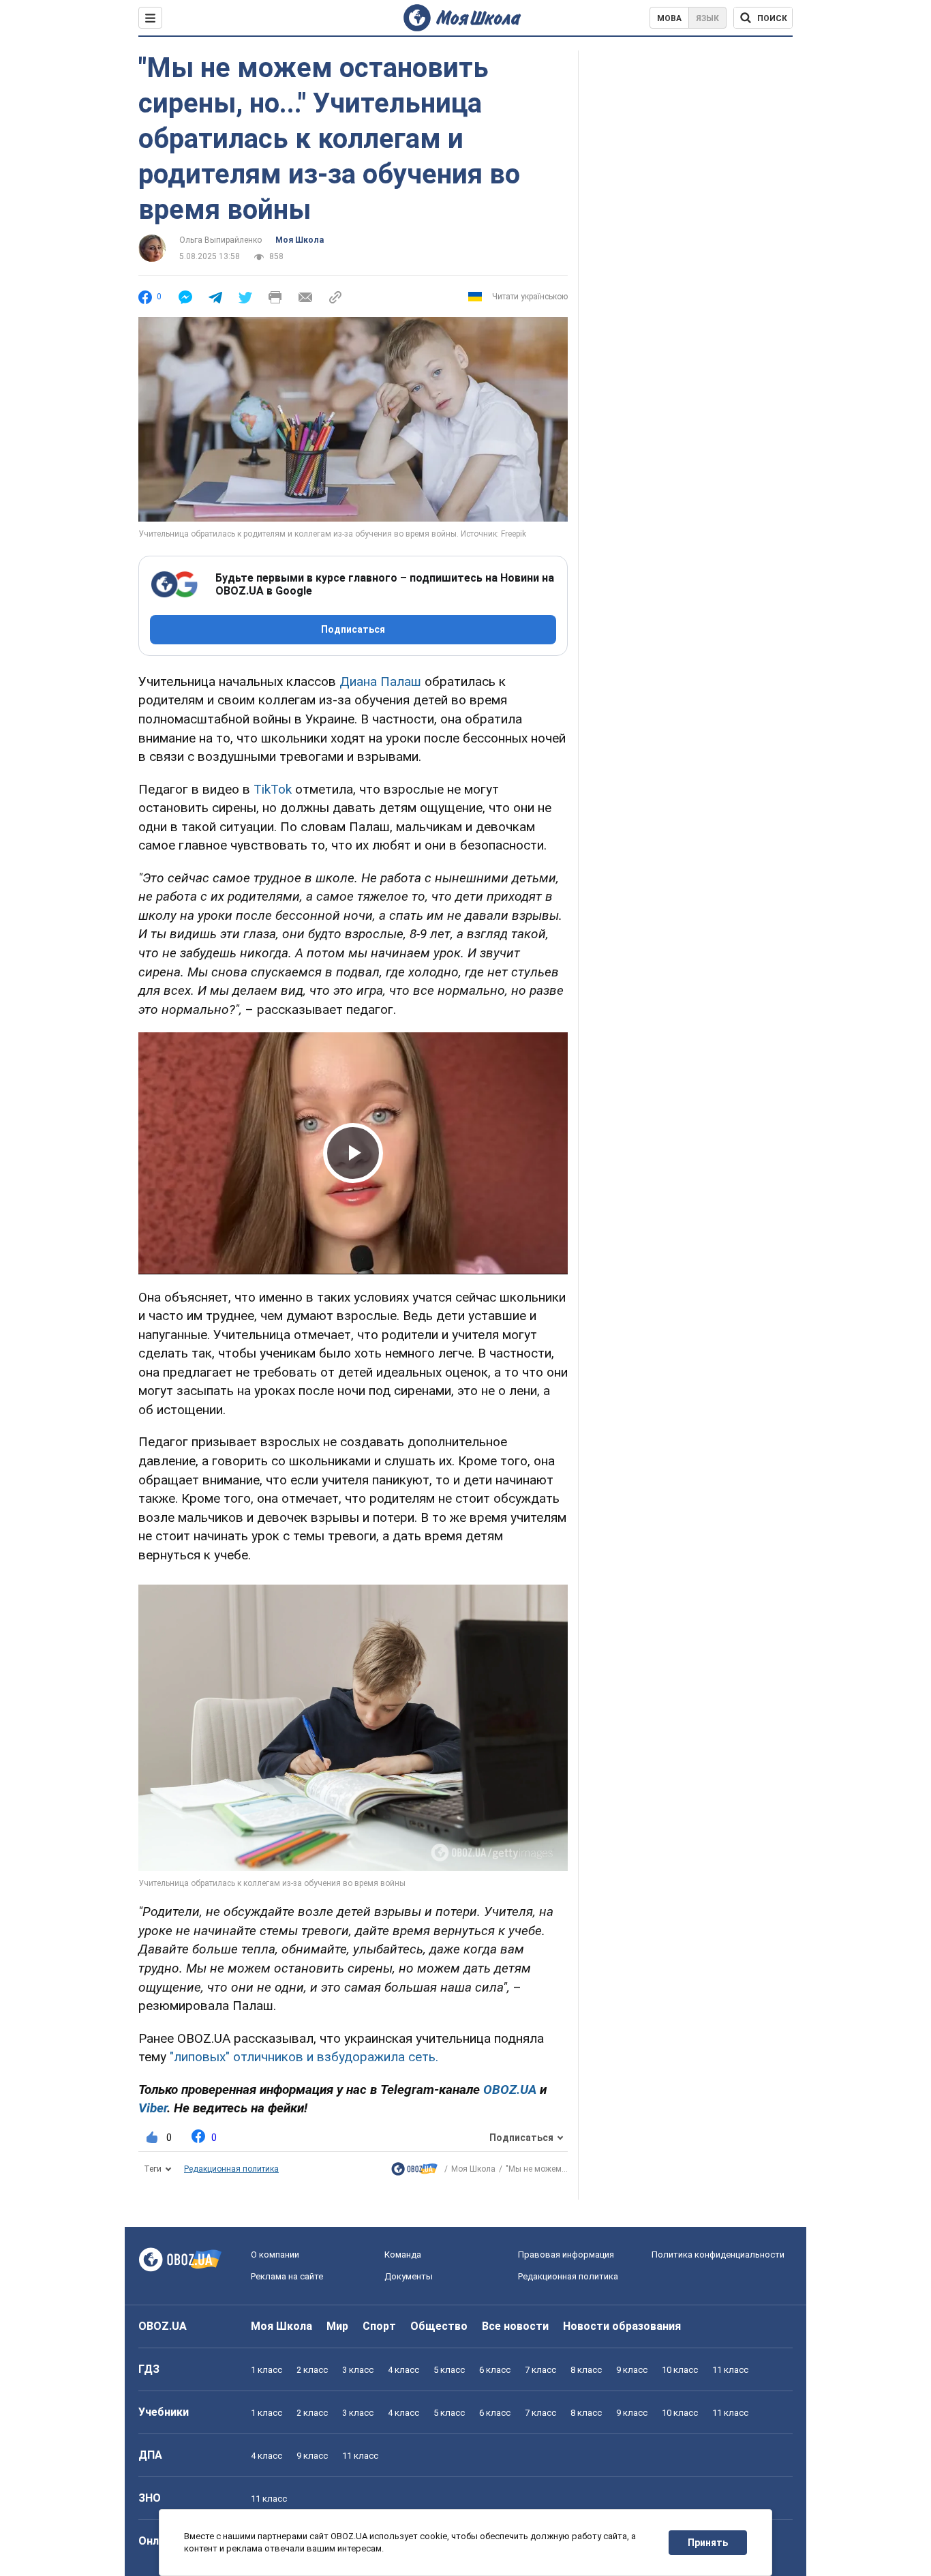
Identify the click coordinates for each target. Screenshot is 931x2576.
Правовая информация (566, 2255)
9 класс (632, 2370)
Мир (337, 2326)
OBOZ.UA (163, 2326)
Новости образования (622, 2326)
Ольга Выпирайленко (220, 240)
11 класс (730, 2370)
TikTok (273, 789)
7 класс (540, 2370)
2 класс (312, 2370)
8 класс (586, 2370)
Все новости (515, 2326)
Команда (403, 2255)
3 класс (358, 2370)
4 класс (403, 2370)
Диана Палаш (380, 682)
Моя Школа (300, 240)
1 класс (266, 2370)
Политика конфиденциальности (718, 2255)
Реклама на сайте (287, 2276)
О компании (275, 2255)
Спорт (379, 2326)
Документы (409, 2276)
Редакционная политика (231, 2169)
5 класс (449, 2370)
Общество (439, 2326)
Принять (708, 2543)
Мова (669, 18)
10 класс (680, 2370)
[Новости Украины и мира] (414, 2172)
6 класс (495, 2370)
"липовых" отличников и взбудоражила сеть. (304, 2057)
